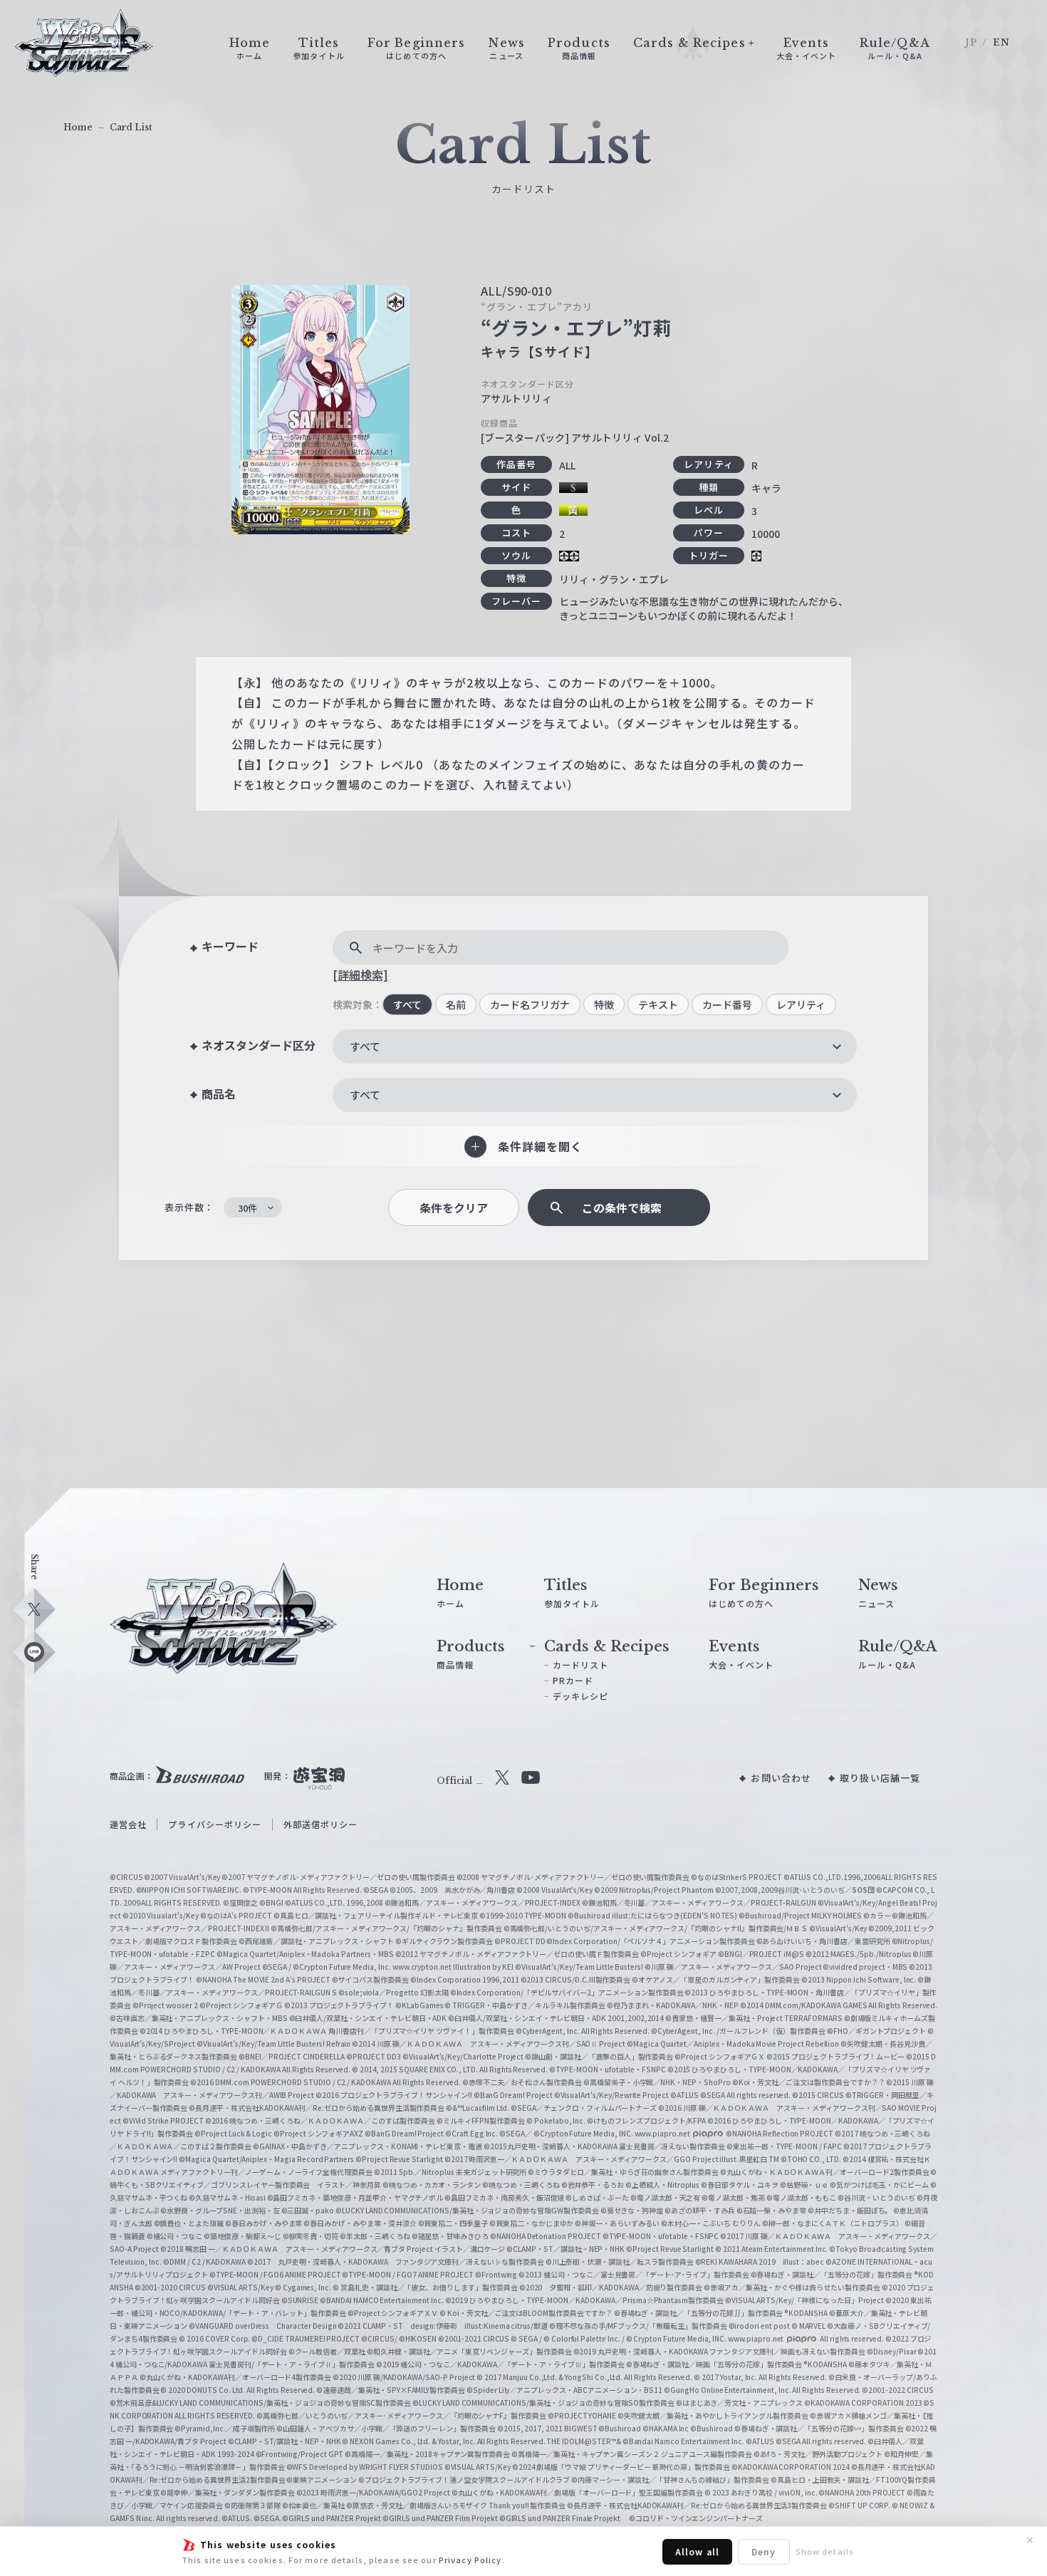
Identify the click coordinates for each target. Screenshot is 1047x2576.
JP (971, 42)
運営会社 (128, 1824)
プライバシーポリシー (215, 1824)
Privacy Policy (470, 2560)
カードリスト (581, 1664)
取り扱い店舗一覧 (880, 1778)
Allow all (697, 2551)
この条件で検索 (622, 1208)
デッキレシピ (581, 1696)
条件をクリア (454, 1208)
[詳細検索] (360, 975)
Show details (825, 2551)
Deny (764, 2551)
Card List (131, 127)
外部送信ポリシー (321, 1824)
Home (78, 127)
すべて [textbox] (365, 1046)
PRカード (573, 1680)
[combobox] (595, 1046)
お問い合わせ (781, 1778)
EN (1001, 42)
